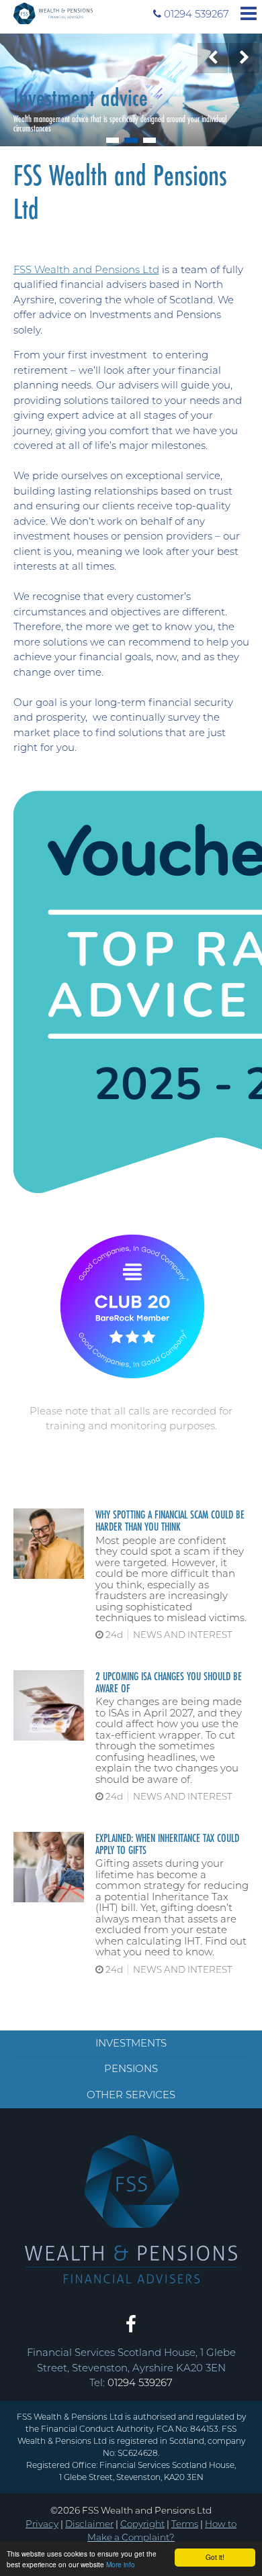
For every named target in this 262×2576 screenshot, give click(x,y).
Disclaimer (89, 2524)
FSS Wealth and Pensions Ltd (86, 269)
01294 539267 (191, 14)
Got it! (215, 2557)
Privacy (42, 2524)
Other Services (131, 2095)
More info (121, 2564)
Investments (131, 2043)
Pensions (131, 2068)
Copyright (142, 2524)
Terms (185, 2524)
